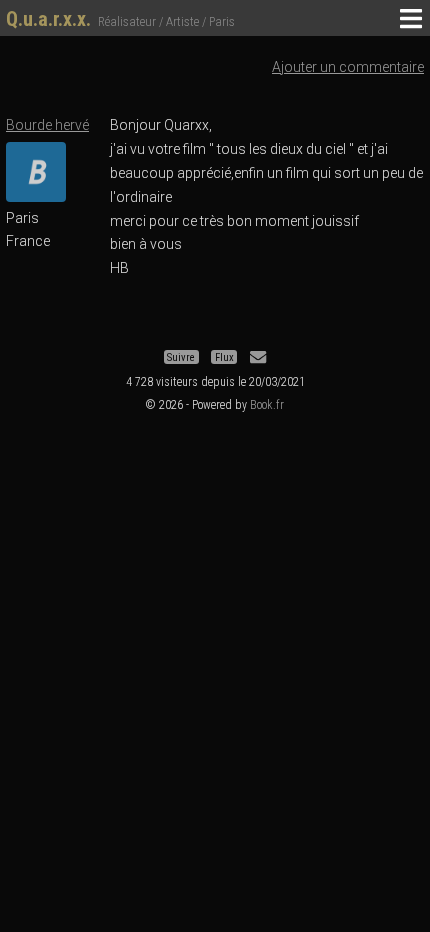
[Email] (258, 357)
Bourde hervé (47, 125)
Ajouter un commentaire (348, 67)
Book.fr (267, 405)
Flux (224, 357)
